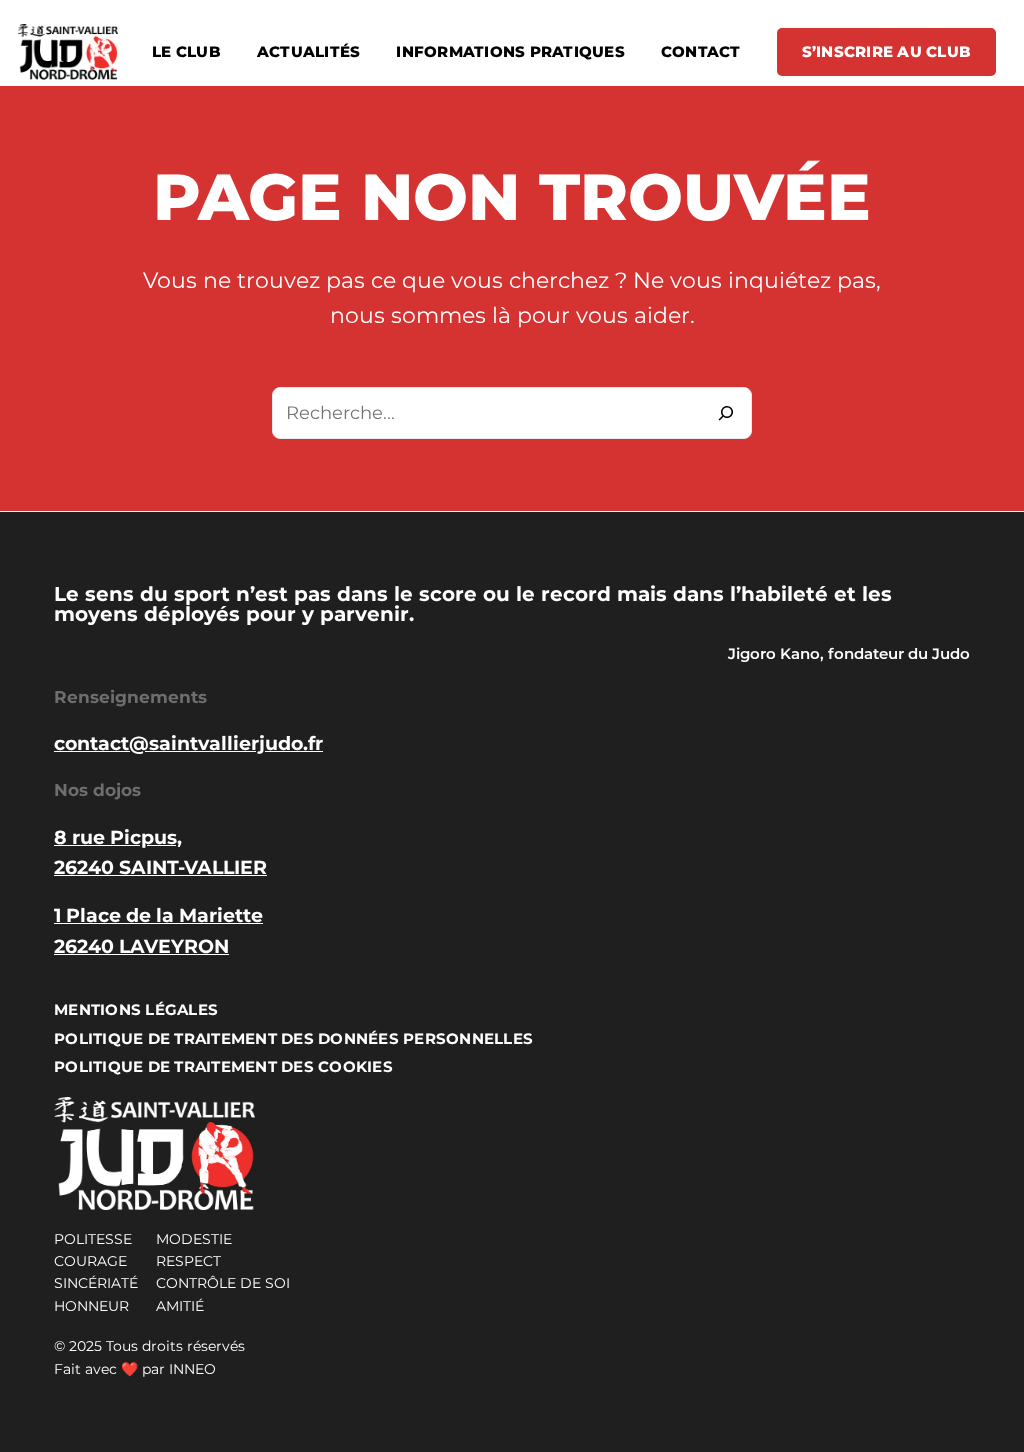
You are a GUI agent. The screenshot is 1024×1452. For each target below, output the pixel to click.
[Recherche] (726, 413)
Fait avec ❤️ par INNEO (135, 1369)
